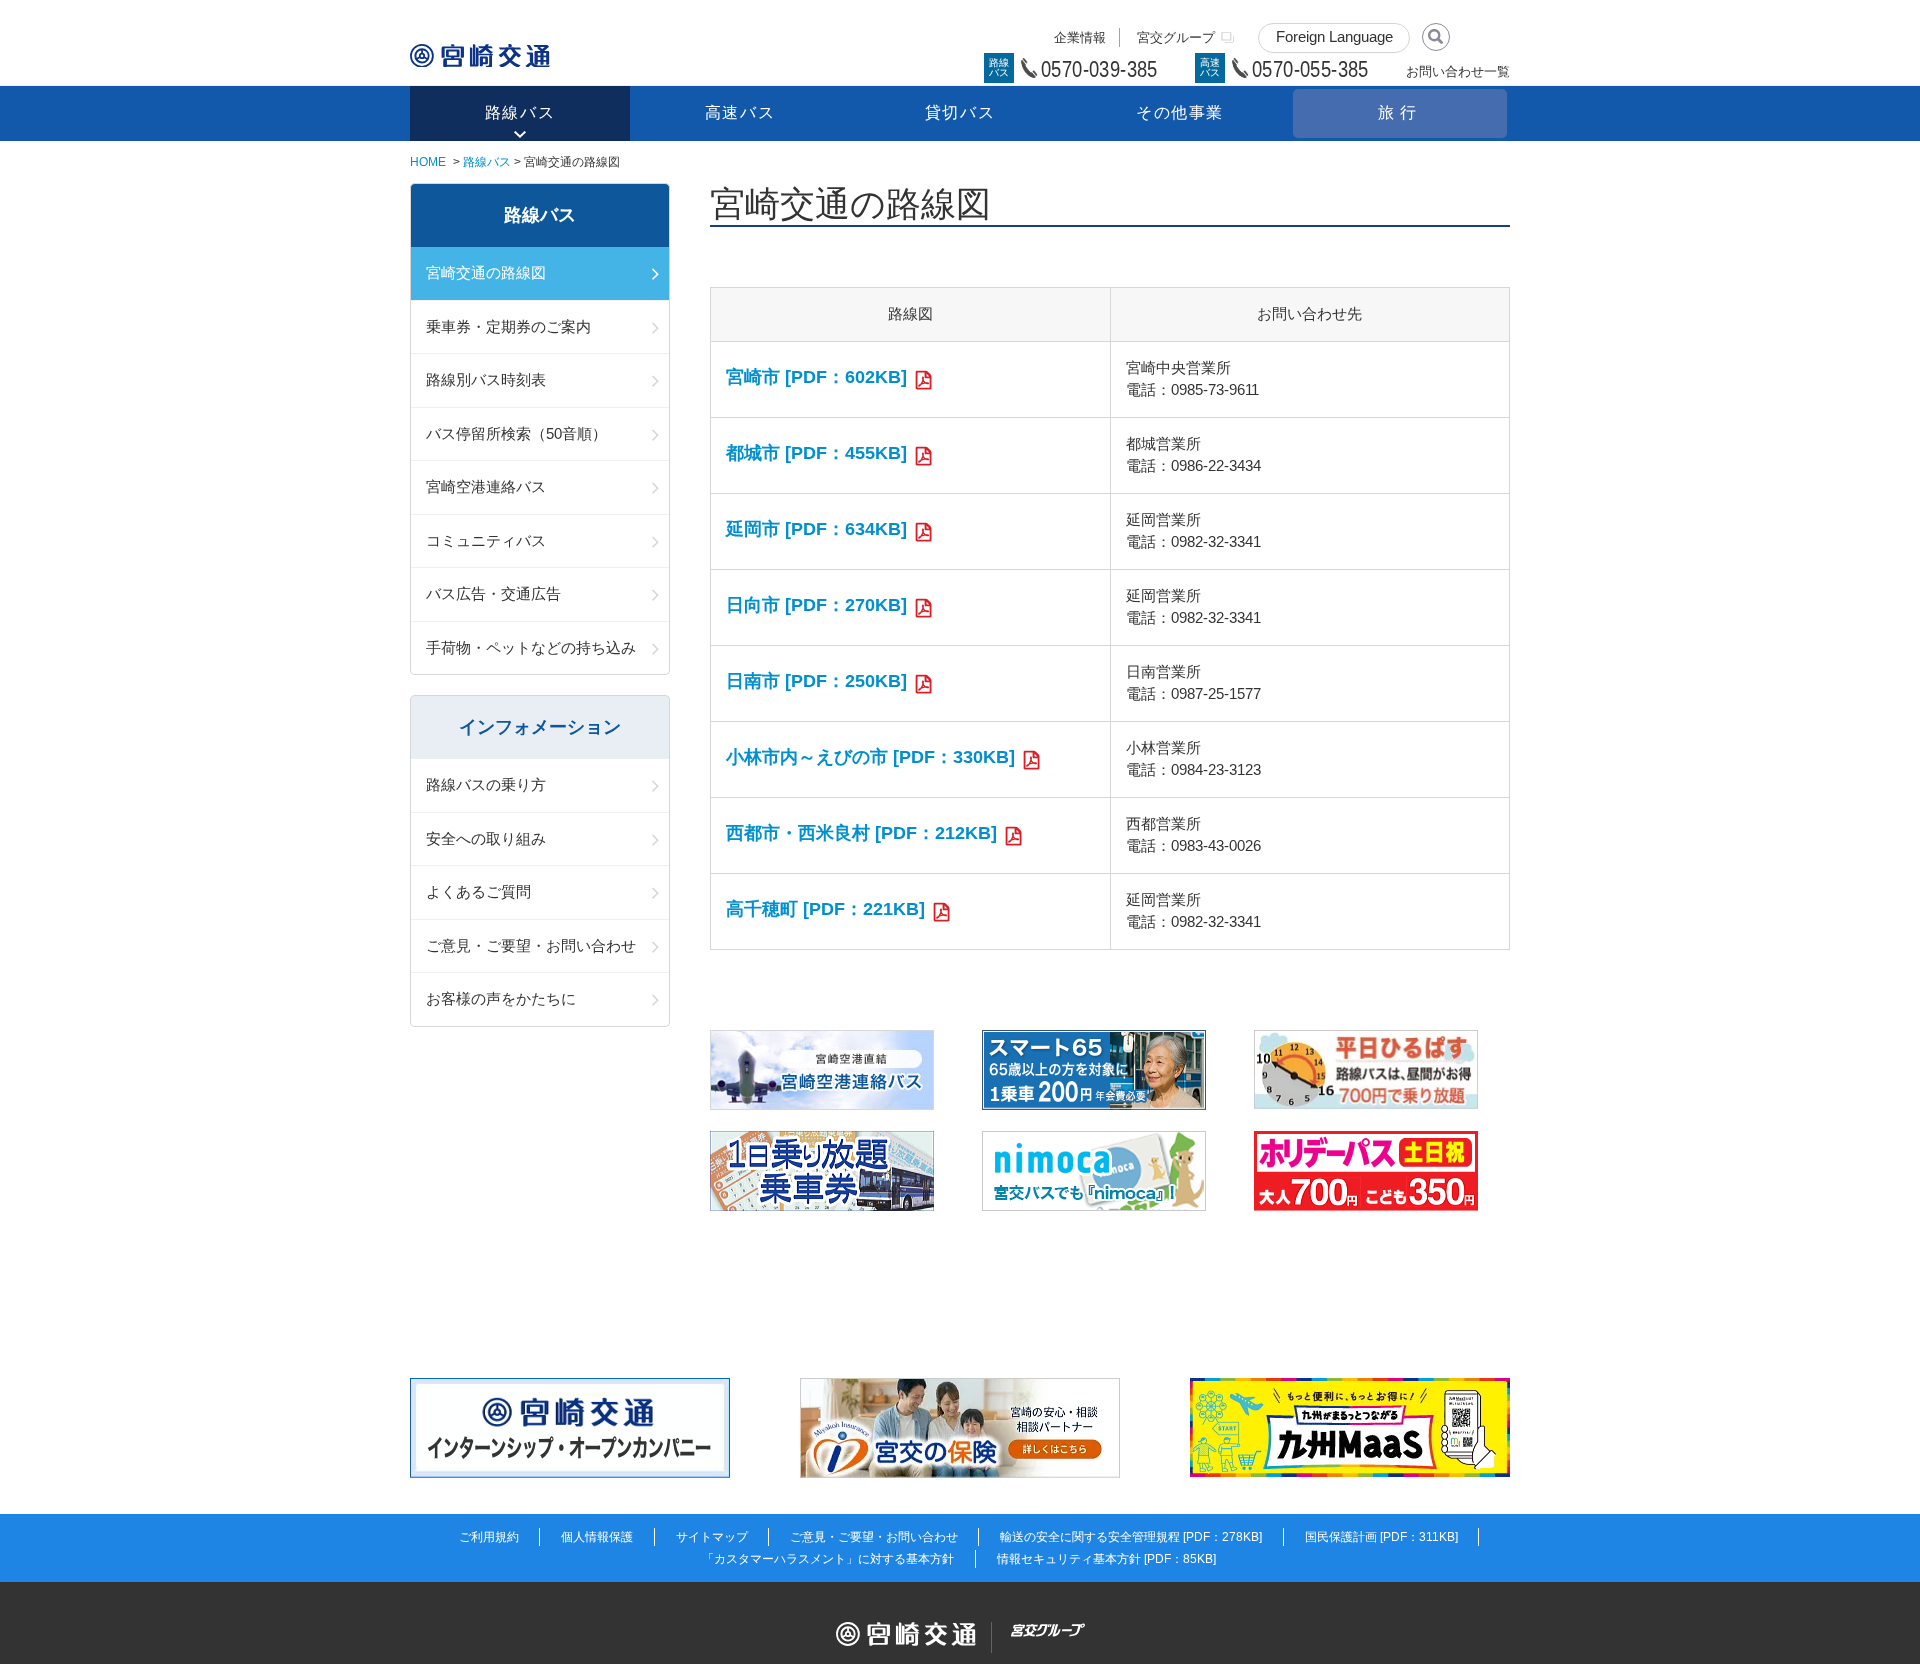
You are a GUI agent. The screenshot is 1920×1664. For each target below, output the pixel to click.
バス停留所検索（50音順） (516, 433)
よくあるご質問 (478, 891)
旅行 (1399, 112)
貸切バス (960, 112)
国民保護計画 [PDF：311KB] (1381, 1537)
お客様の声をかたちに (501, 998)
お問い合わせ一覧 (1458, 71)
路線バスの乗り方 (486, 784)
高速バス (740, 112)
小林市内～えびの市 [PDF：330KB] (870, 757)
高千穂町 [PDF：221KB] (825, 909)
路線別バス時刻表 (486, 379)
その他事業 (1180, 112)
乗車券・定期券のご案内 (508, 326)
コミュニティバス (486, 540)
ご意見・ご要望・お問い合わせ (531, 945)
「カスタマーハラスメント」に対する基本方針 (828, 1559)
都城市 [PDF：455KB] (816, 453)
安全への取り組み (486, 838)
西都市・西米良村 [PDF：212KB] (861, 833)
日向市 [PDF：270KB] (816, 605)
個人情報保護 (597, 1537)
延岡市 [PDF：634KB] (816, 529)
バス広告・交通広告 (493, 593)
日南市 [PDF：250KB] (816, 681)
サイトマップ (712, 1537)
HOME (428, 162)
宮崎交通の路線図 (486, 272)
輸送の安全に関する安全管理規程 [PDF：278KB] (1131, 1537)
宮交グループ (1176, 37)
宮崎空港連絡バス (486, 486)
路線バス (520, 112)
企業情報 (1080, 37)
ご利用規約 (489, 1537)
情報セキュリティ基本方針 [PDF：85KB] (1106, 1559)
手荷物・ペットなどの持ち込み (531, 647)
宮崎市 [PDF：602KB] (816, 377)
